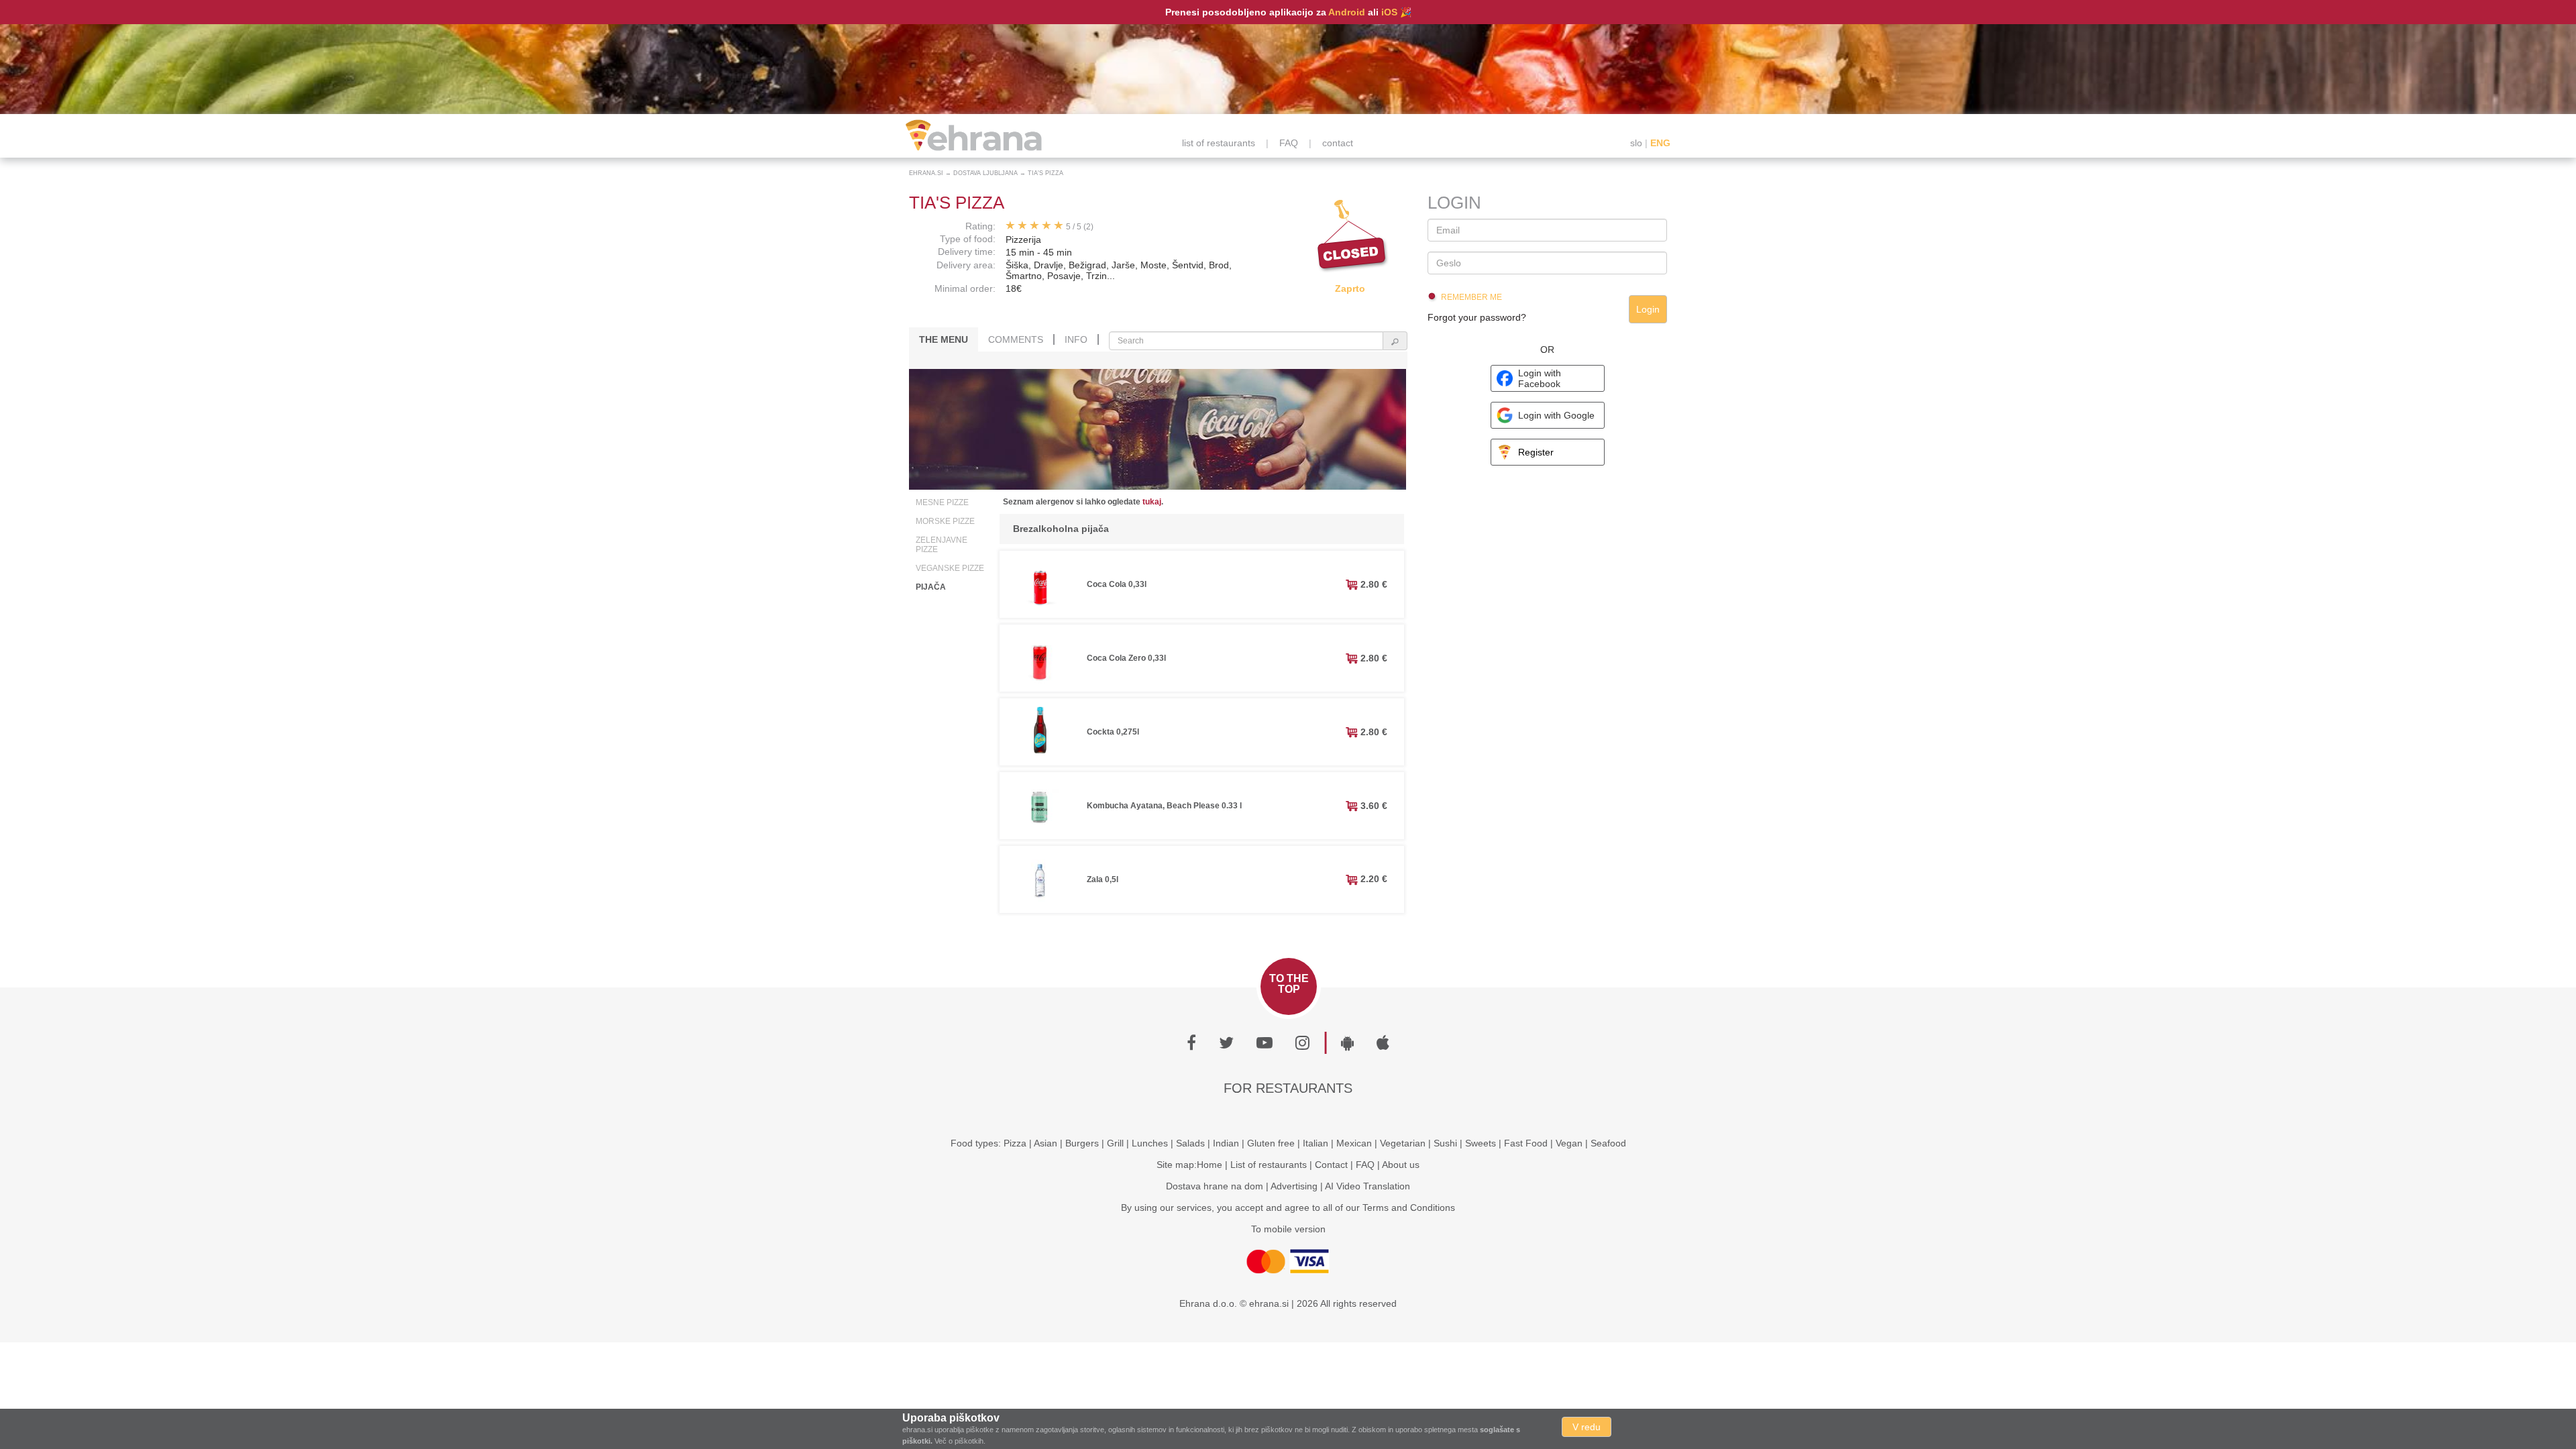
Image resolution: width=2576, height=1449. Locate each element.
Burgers (1082, 1143)
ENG (1660, 143)
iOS (1389, 12)
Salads (1190, 1143)
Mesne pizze (942, 502)
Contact (1331, 1165)
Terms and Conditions (1409, 1207)
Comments (1016, 339)
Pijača (931, 587)
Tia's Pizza (1045, 173)
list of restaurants (1219, 143)
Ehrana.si (926, 173)
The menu (944, 339)
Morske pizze (945, 521)
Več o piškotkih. (960, 1441)
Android (1347, 12)
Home (1210, 1165)
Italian (1316, 1143)
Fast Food (1526, 1143)
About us (1401, 1165)
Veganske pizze (950, 568)
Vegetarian (1403, 1143)
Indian (1226, 1143)
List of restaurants (1269, 1165)
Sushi (1445, 1143)
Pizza (1015, 1143)
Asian (1045, 1143)
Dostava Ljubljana (985, 173)
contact (1338, 143)
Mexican (1354, 1143)
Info (1076, 339)
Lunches (1150, 1143)
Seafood (1608, 1143)
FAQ (1289, 143)
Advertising (1294, 1186)
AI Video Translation (1367, 1186)
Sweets (1481, 1143)
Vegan (1569, 1143)
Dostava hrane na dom (1215, 1186)
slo (1636, 143)
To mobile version (1288, 1229)
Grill (1115, 1143)
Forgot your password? (1477, 317)
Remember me (1471, 297)
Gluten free (1271, 1143)
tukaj (1152, 502)
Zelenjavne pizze (942, 545)
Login (1648, 309)
